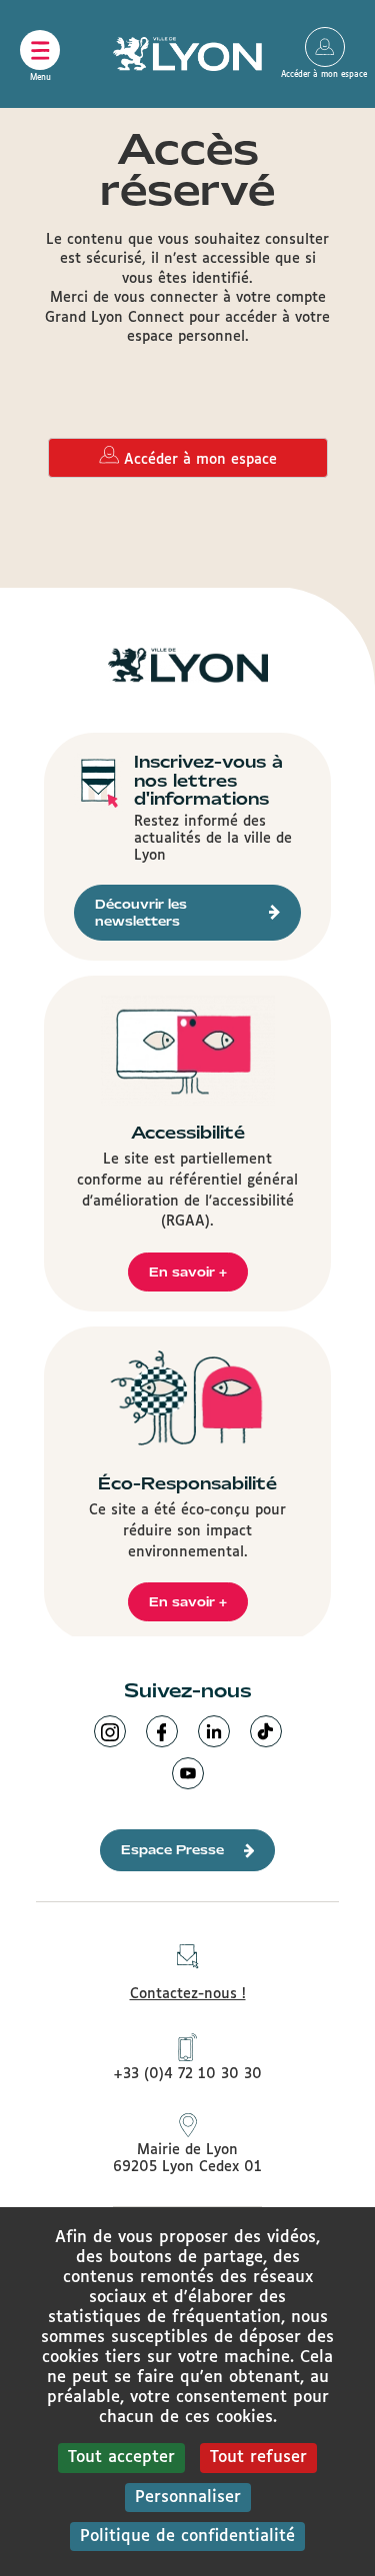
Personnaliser (188, 2498)
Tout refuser (258, 2458)
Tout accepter (121, 2458)
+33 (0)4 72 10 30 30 (187, 2074)
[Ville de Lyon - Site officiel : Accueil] (188, 54)
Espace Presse (172, 1850)
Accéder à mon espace (325, 47)
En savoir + (188, 1272)
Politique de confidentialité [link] (187, 2537)
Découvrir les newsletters (141, 913)
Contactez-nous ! (188, 1994)
